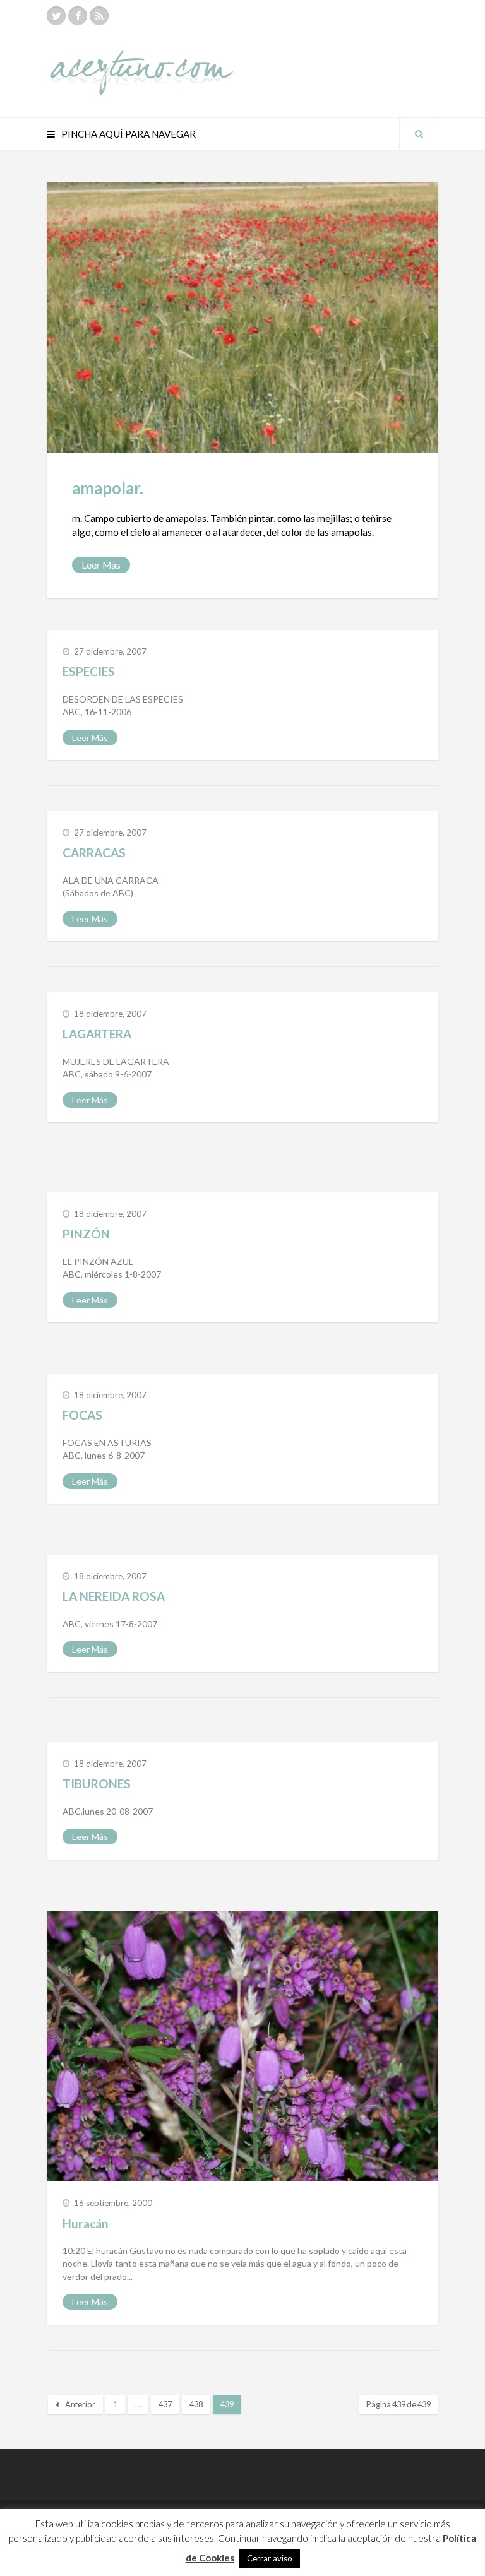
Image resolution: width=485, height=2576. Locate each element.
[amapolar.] (242, 317)
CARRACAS (94, 852)
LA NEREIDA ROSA (114, 1596)
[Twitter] (56, 16)
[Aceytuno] (141, 59)
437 (165, 2404)
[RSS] (99, 16)
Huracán (85, 2223)
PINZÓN (86, 1234)
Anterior (80, 2404)
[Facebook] (78, 16)
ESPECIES (89, 671)
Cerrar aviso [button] (270, 2558)
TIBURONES (97, 1784)
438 (196, 2404)
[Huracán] (242, 2046)
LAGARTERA (97, 1034)
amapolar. (108, 488)
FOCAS (82, 1415)
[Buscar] (419, 134)
